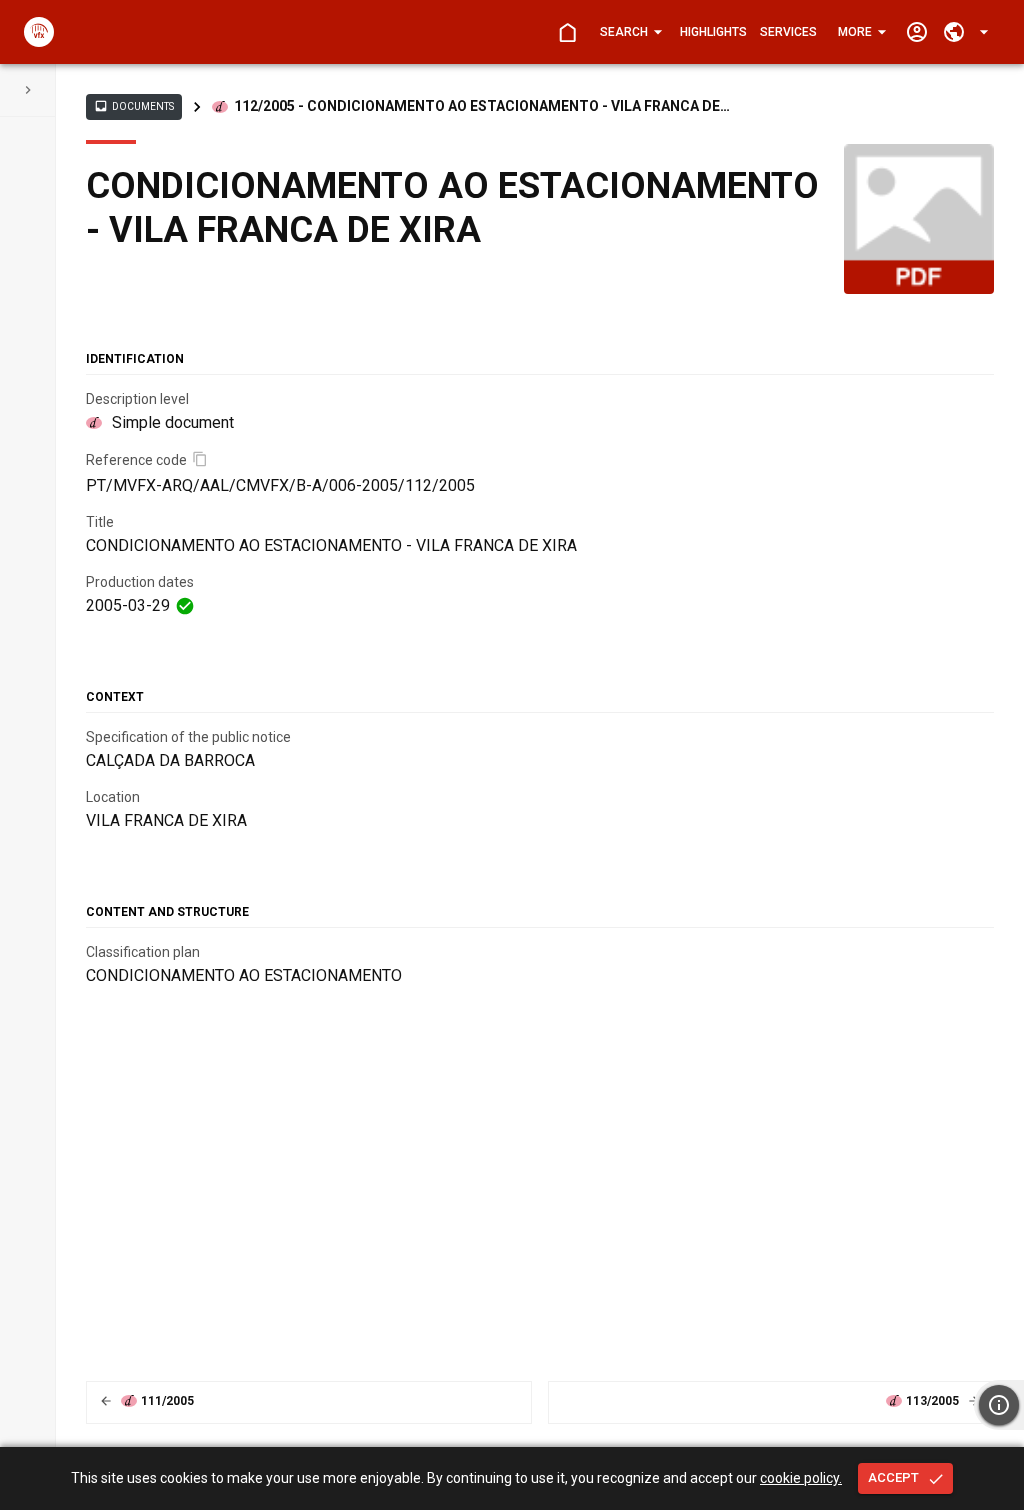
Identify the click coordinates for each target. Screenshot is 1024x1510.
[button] (629, 32)
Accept (893, 1477)
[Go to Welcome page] (567, 32)
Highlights (713, 32)
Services (788, 32)
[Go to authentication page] (916, 32)
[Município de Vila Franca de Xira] (39, 32)
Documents (134, 106)
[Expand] (28, 90)
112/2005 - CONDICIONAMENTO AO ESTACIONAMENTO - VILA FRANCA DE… (482, 106)
